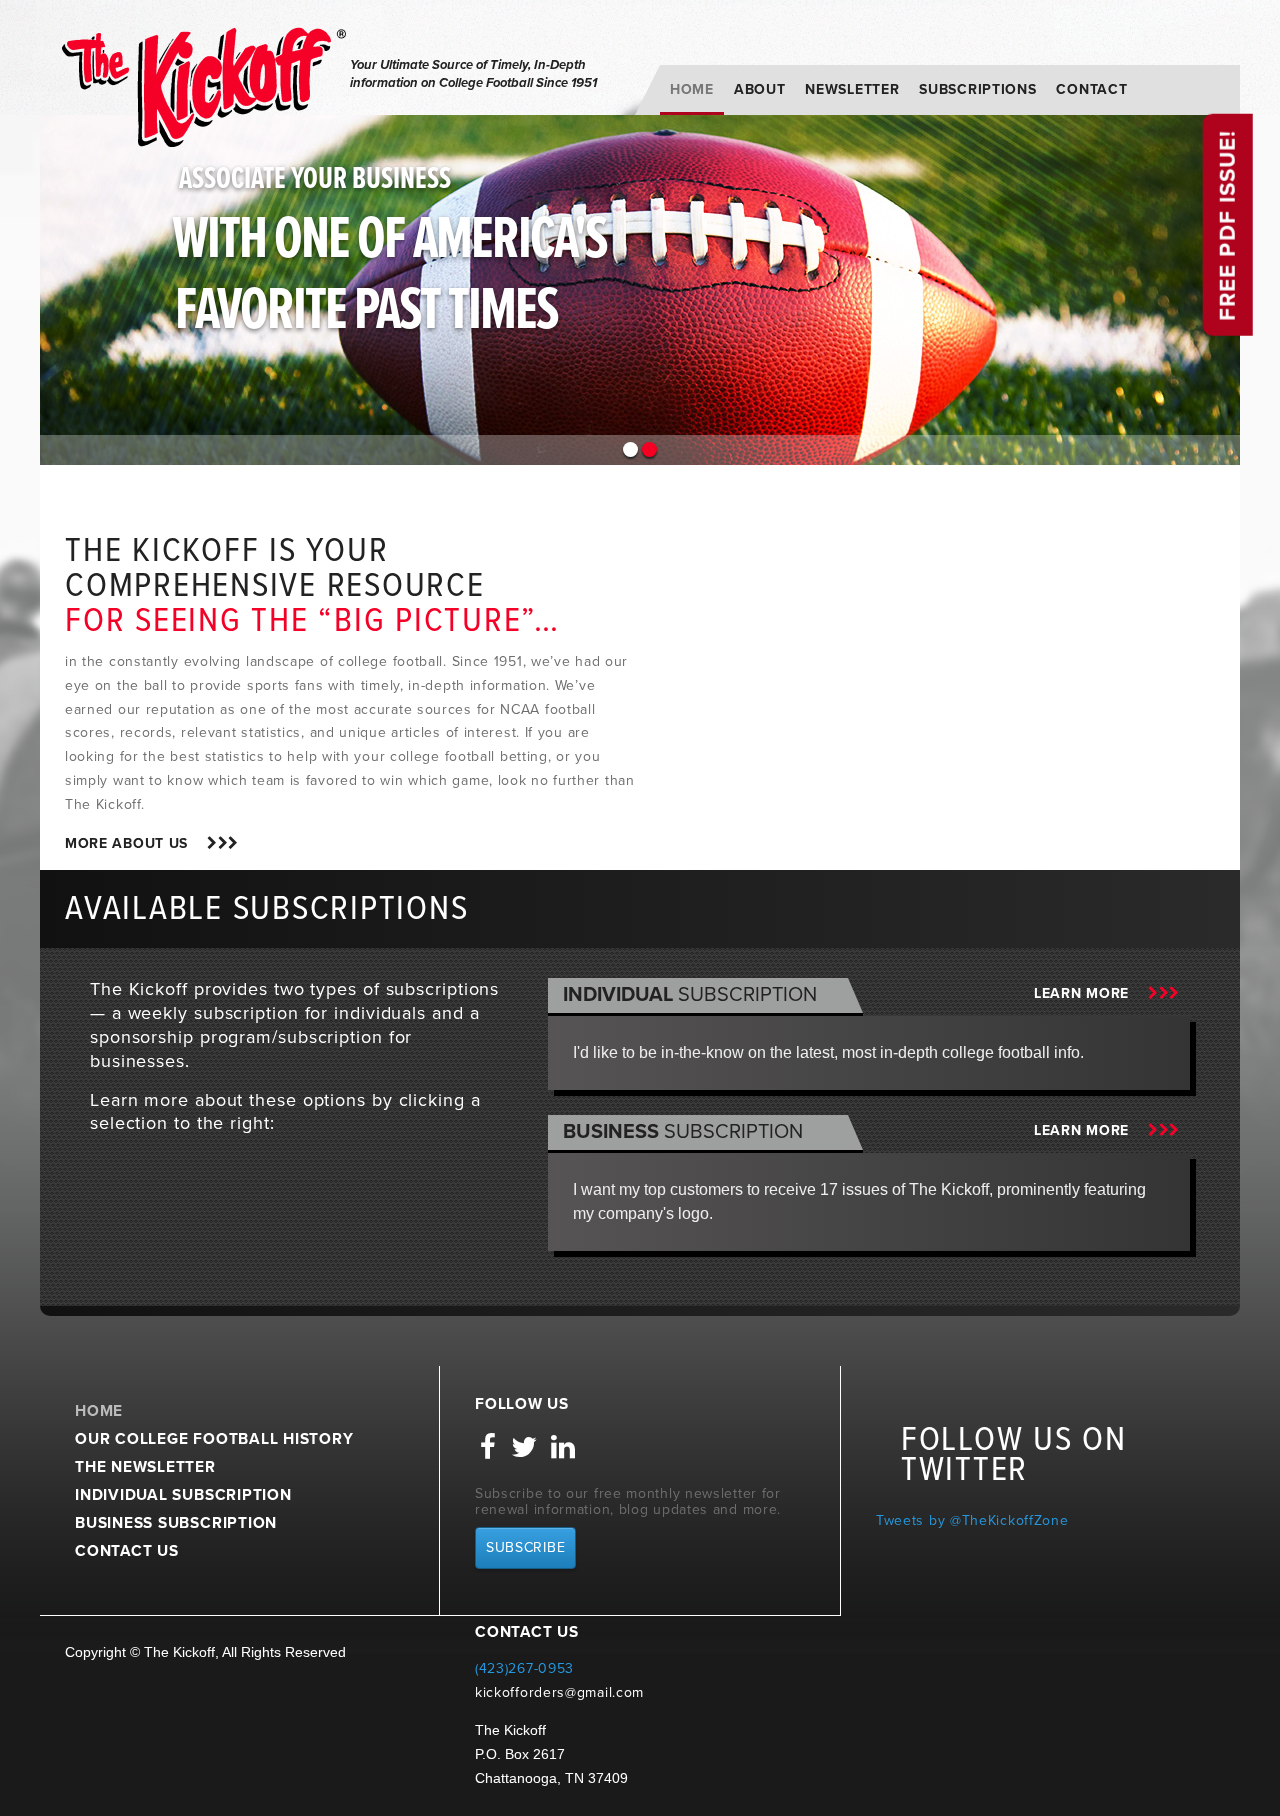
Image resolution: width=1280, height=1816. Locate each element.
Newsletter (852, 89)
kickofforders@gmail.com (559, 1692)
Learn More (1091, 993)
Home (692, 89)
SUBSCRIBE (525, 1547)
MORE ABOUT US (136, 843)
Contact (1091, 89)
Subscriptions (977, 89)
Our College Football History (214, 1439)
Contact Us (127, 1551)
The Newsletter (145, 1467)
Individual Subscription (183, 1495)
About (760, 89)
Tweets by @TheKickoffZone (972, 1520)
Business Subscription (176, 1523)
